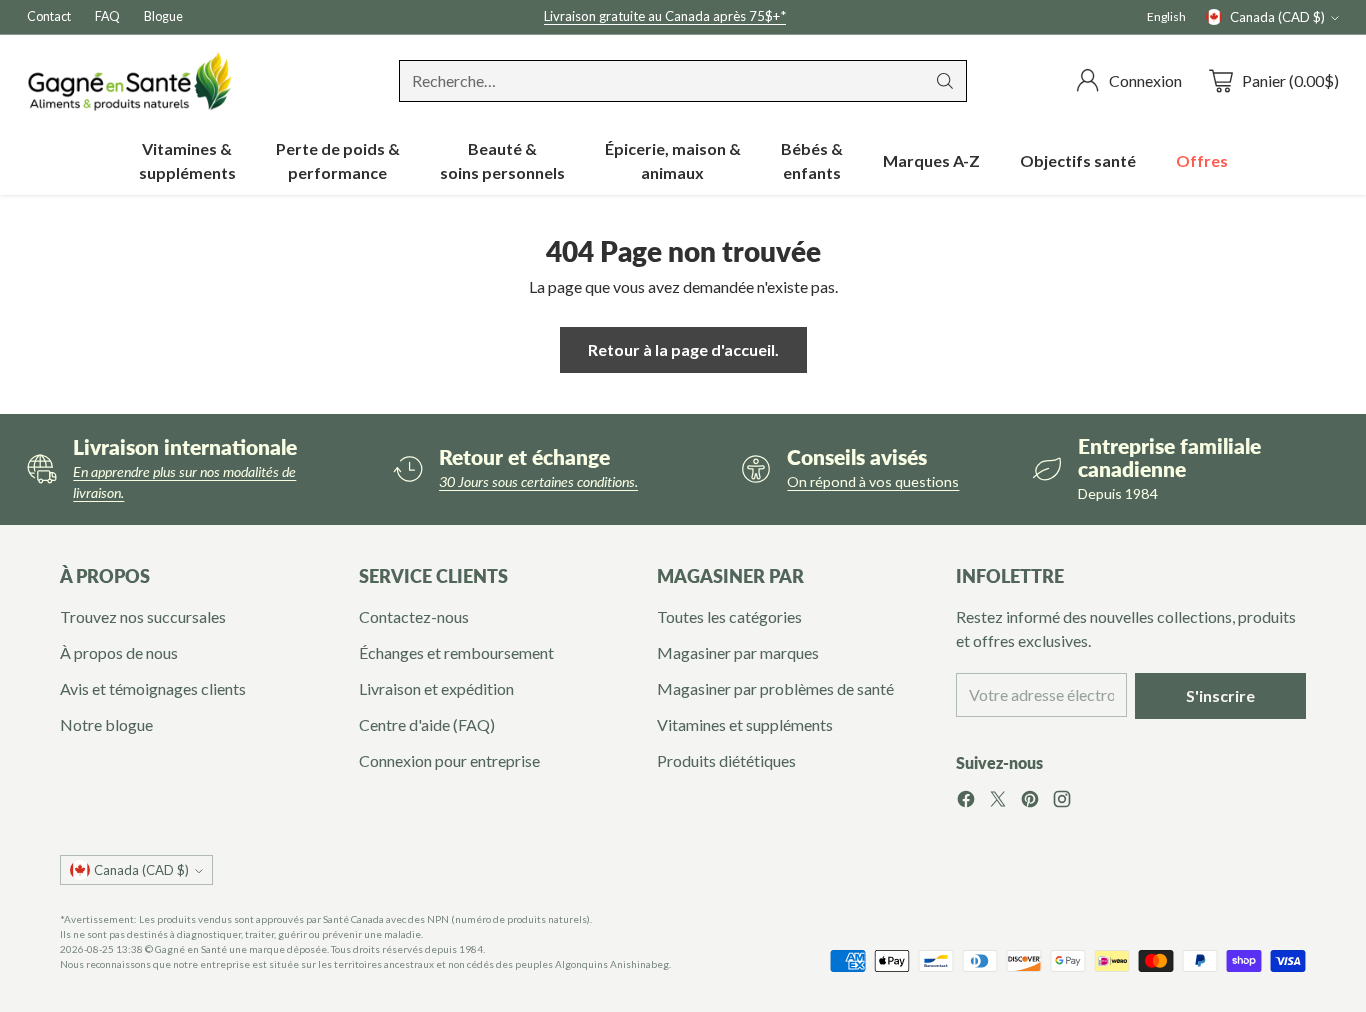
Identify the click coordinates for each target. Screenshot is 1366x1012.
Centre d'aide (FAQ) (427, 724)
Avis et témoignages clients (153, 688)
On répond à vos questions (873, 481)
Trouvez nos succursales (143, 616)
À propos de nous (119, 652)
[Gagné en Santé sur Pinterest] (1030, 802)
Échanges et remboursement (456, 652)
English (1166, 16)
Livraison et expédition (436, 688)
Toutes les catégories (729, 616)
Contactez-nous (414, 616)
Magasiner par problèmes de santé (775, 688)
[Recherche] (945, 81)
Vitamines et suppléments (745, 724)
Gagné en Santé (191, 949)
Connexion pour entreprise (449, 760)
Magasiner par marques (738, 652)
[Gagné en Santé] (129, 81)
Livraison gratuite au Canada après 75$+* (665, 16)
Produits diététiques (726, 760)
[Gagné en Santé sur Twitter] (998, 802)
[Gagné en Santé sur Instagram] (1062, 802)
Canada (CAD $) (1277, 17)
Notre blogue (106, 724)
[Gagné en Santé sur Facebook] (966, 802)
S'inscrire (1220, 695)
